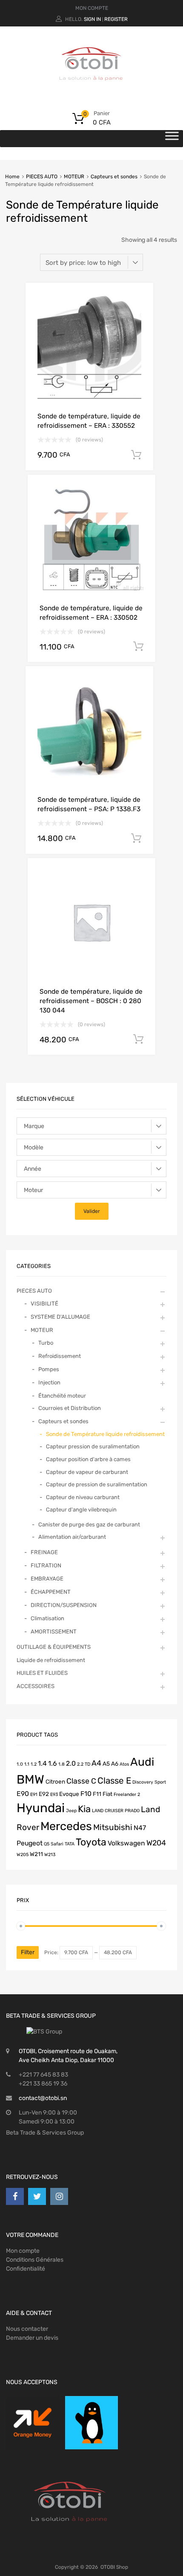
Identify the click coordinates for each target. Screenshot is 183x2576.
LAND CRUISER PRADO (116, 1811)
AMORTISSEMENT (54, 1632)
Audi (142, 1762)
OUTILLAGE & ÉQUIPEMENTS (54, 1647)
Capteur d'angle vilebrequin (81, 1510)
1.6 (53, 1763)
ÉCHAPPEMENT (51, 1592)
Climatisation (47, 1618)
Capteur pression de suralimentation (93, 1446)
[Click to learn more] (33, 2423)
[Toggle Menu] (172, 139)
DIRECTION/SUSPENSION (64, 1605)
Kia (84, 1809)
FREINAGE (44, 1552)
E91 (34, 1794)
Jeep (71, 1811)
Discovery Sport (149, 1782)
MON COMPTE (92, 8)
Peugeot (30, 1843)
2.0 (71, 1763)
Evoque (69, 1794)
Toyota (91, 1842)
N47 (140, 1828)
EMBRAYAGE (47, 1579)
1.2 (34, 1764)
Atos (124, 1764)
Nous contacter (27, 2329)
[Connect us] (15, 2196)
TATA (70, 1844)
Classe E (114, 1781)
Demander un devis (32, 2338)
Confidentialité (26, 2269)
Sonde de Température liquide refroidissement (105, 1434)
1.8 (61, 1764)
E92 (44, 1794)
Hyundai (41, 1808)
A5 (106, 1764)
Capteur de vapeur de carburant (87, 1472)
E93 (54, 1794)
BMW (30, 1779)
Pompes (49, 1369)
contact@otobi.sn (43, 2098)
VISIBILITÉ (44, 1304)
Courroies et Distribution (70, 1408)
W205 (23, 1855)
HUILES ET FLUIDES (42, 1673)
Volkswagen (126, 1843)
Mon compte (23, 2251)
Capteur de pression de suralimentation (97, 1484)
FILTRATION (46, 1565)
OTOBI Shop (114, 2567)
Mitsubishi (113, 1827)
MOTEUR (74, 177)
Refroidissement (60, 1356)
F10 (86, 1794)
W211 (36, 1854)
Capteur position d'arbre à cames (88, 1459)
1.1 (27, 1764)
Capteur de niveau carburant (83, 1497)
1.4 (42, 1763)
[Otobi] (91, 91)
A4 (96, 1763)
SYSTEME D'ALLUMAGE (60, 1317)
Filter (28, 1952)
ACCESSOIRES (36, 1686)
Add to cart (136, 455)
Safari (57, 1844)
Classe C (81, 1781)
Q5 (47, 1844)
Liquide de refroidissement (51, 1660)
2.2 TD (84, 1764)
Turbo (46, 1343)
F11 (97, 1794)
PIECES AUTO (42, 177)
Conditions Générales (35, 2260)
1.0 (20, 1764)
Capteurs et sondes (114, 177)
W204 (156, 1843)
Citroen (55, 1781)
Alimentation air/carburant (72, 1537)
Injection (49, 1382)
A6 (115, 1764)
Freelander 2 (127, 1794)
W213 (50, 1855)
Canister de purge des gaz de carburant (89, 1524)
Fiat (107, 1794)
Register (116, 19)
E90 (23, 1794)
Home (12, 177)
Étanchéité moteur (62, 1396)
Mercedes (66, 1826)
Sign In (92, 19)
